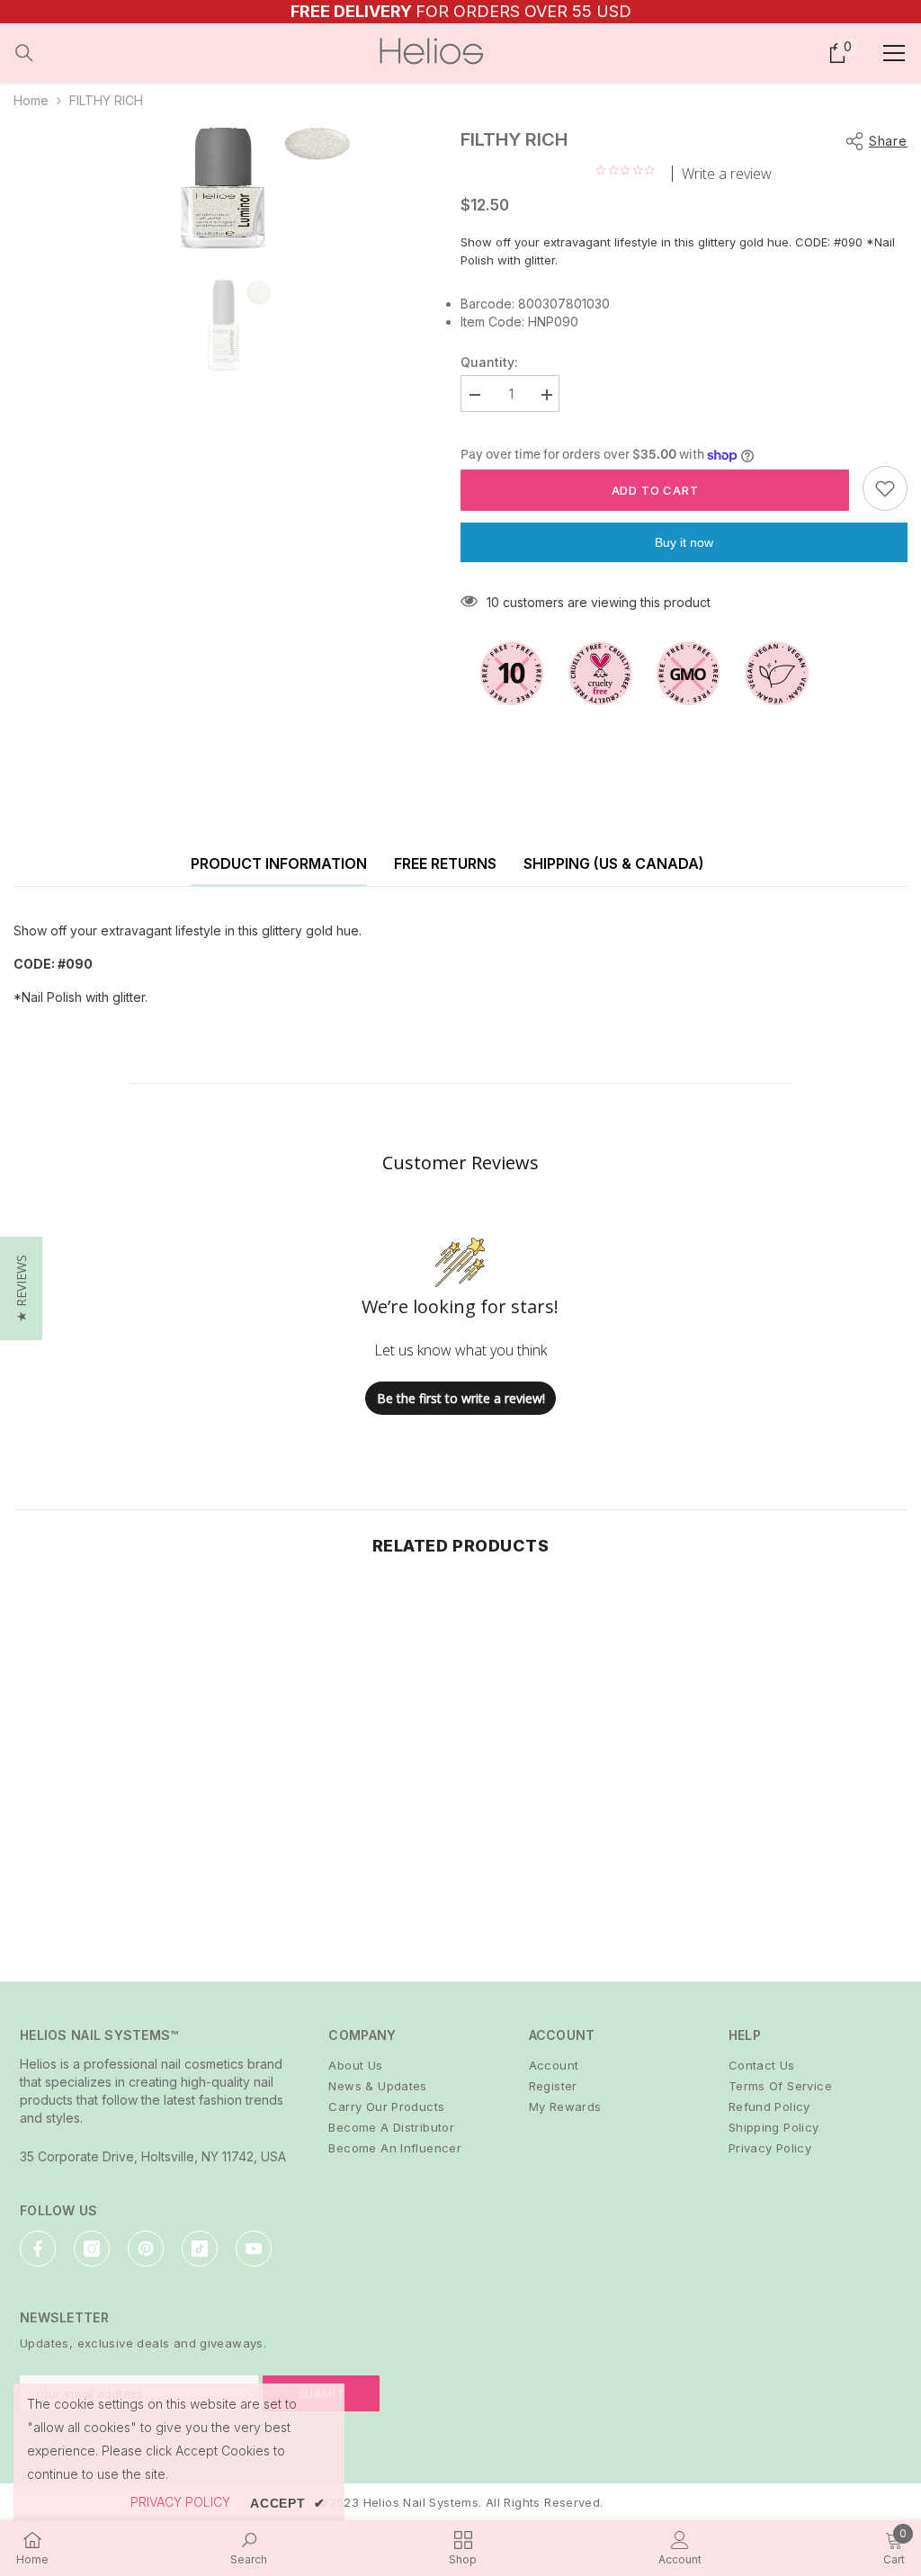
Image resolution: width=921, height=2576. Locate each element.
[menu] (894, 53)
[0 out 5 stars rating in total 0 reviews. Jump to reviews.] (630, 170)
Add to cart (655, 490)
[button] (21, 1288)
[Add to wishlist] (885, 488)
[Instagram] (92, 2249)
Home (31, 100)
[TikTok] (200, 2249)
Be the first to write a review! (461, 1398)
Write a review (727, 174)
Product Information (279, 863)
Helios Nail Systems (421, 2502)
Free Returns (445, 863)
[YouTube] (254, 2249)
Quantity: (489, 362)
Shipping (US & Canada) (614, 863)
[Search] (24, 53)
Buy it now (684, 542)
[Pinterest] (146, 2249)
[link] (120, 1891)
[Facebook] (38, 2249)
